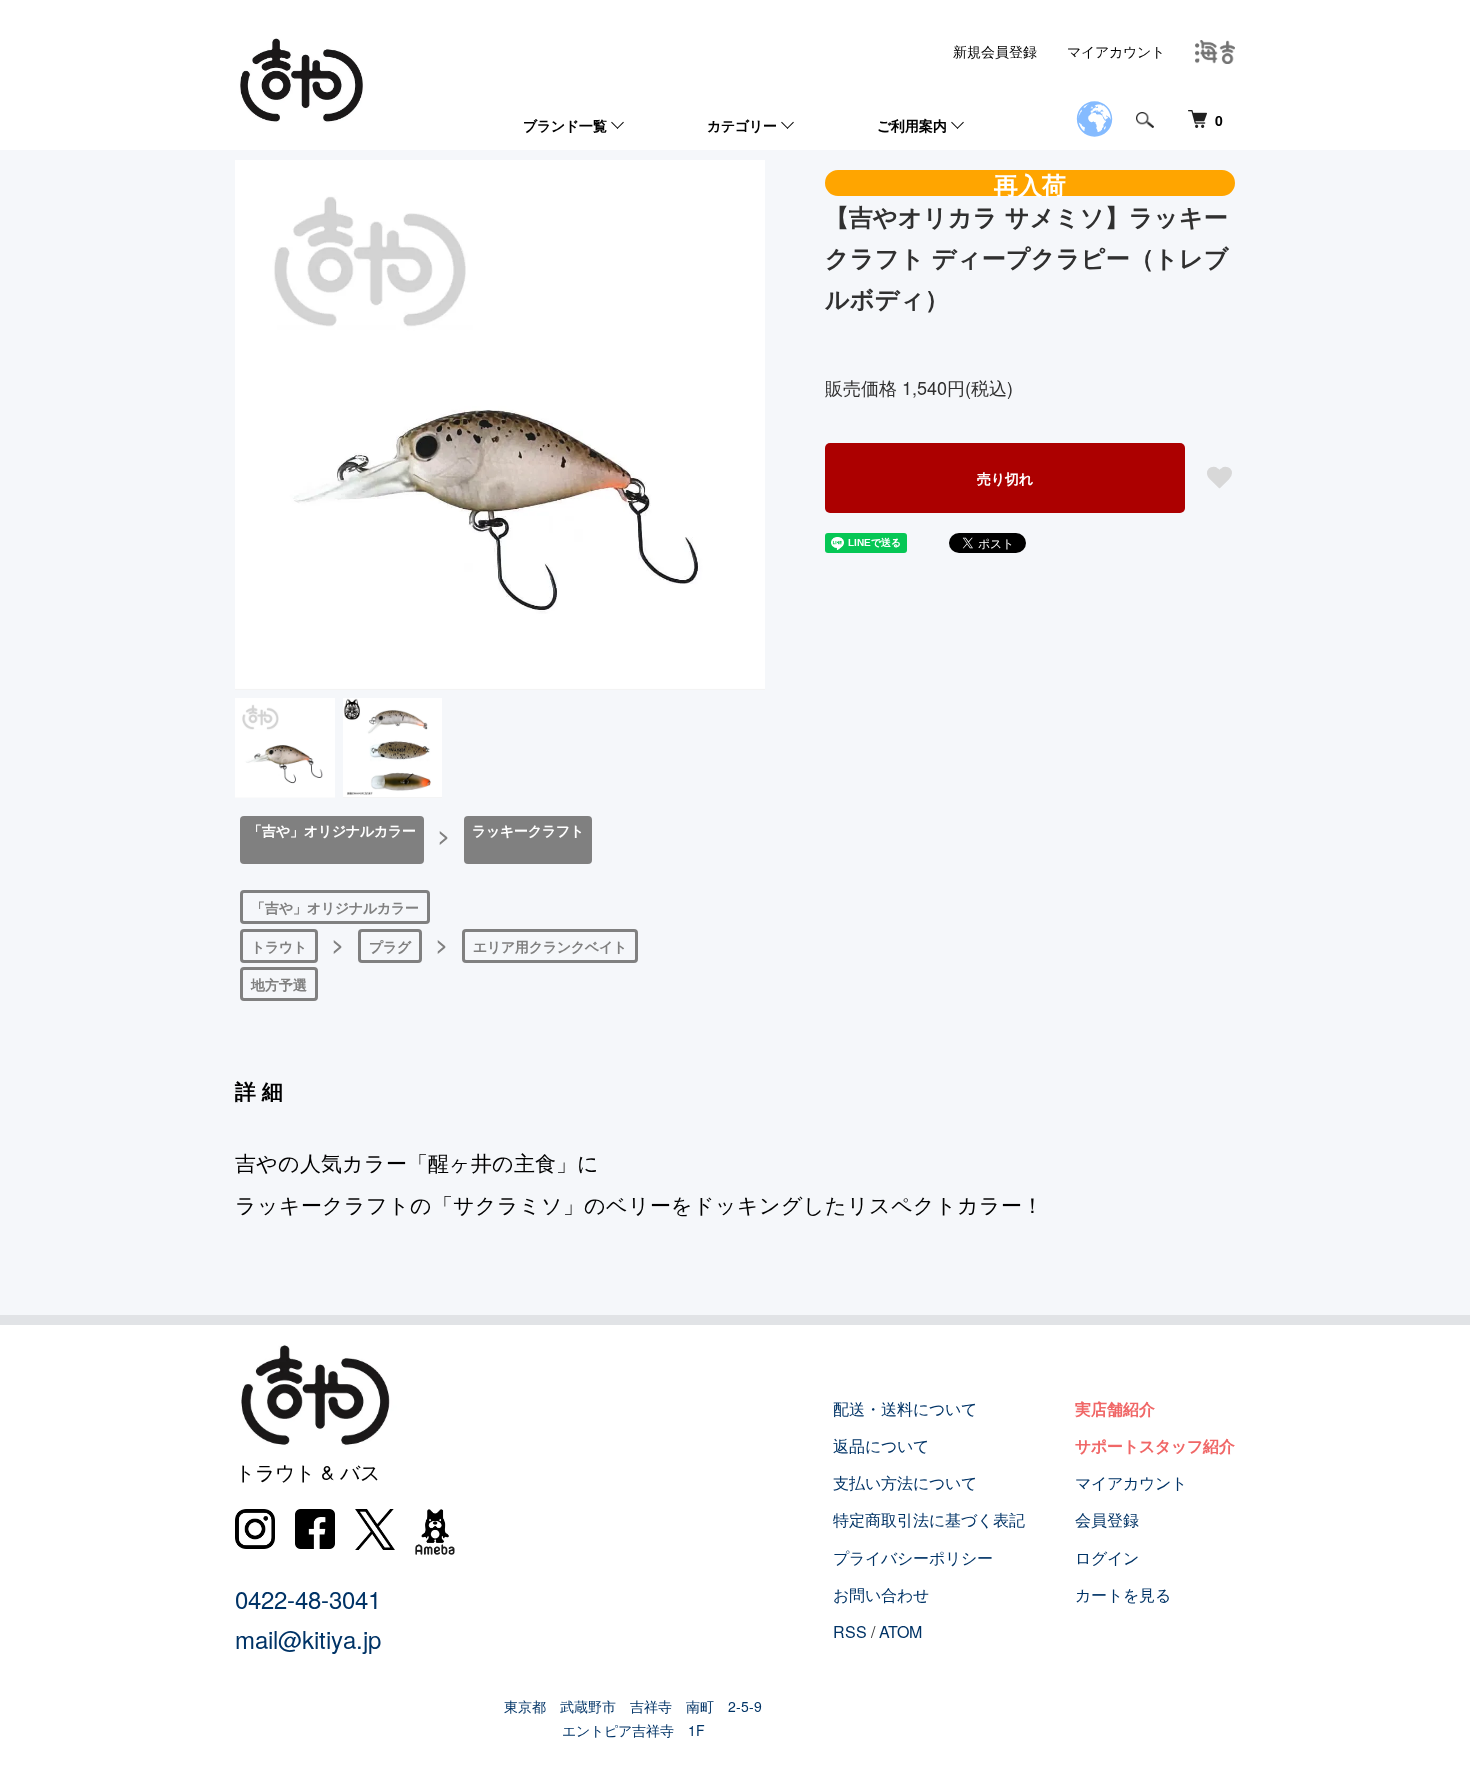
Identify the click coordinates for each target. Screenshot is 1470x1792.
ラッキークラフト (528, 830)
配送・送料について (905, 1408)
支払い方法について (905, 1482)
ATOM (900, 1631)
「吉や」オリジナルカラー (332, 830)
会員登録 (1107, 1519)
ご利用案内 (912, 125)
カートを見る (1123, 1594)
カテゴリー (742, 125)
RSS (850, 1631)
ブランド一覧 (565, 125)
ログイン (1107, 1557)
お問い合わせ (881, 1594)
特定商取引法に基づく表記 (929, 1519)
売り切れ (1005, 478)
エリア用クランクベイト (550, 946)
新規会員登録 (995, 51)
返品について (881, 1445)
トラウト (279, 946)
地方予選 (279, 984)
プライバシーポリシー (913, 1557)
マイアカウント (1116, 51)
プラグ (390, 946)
